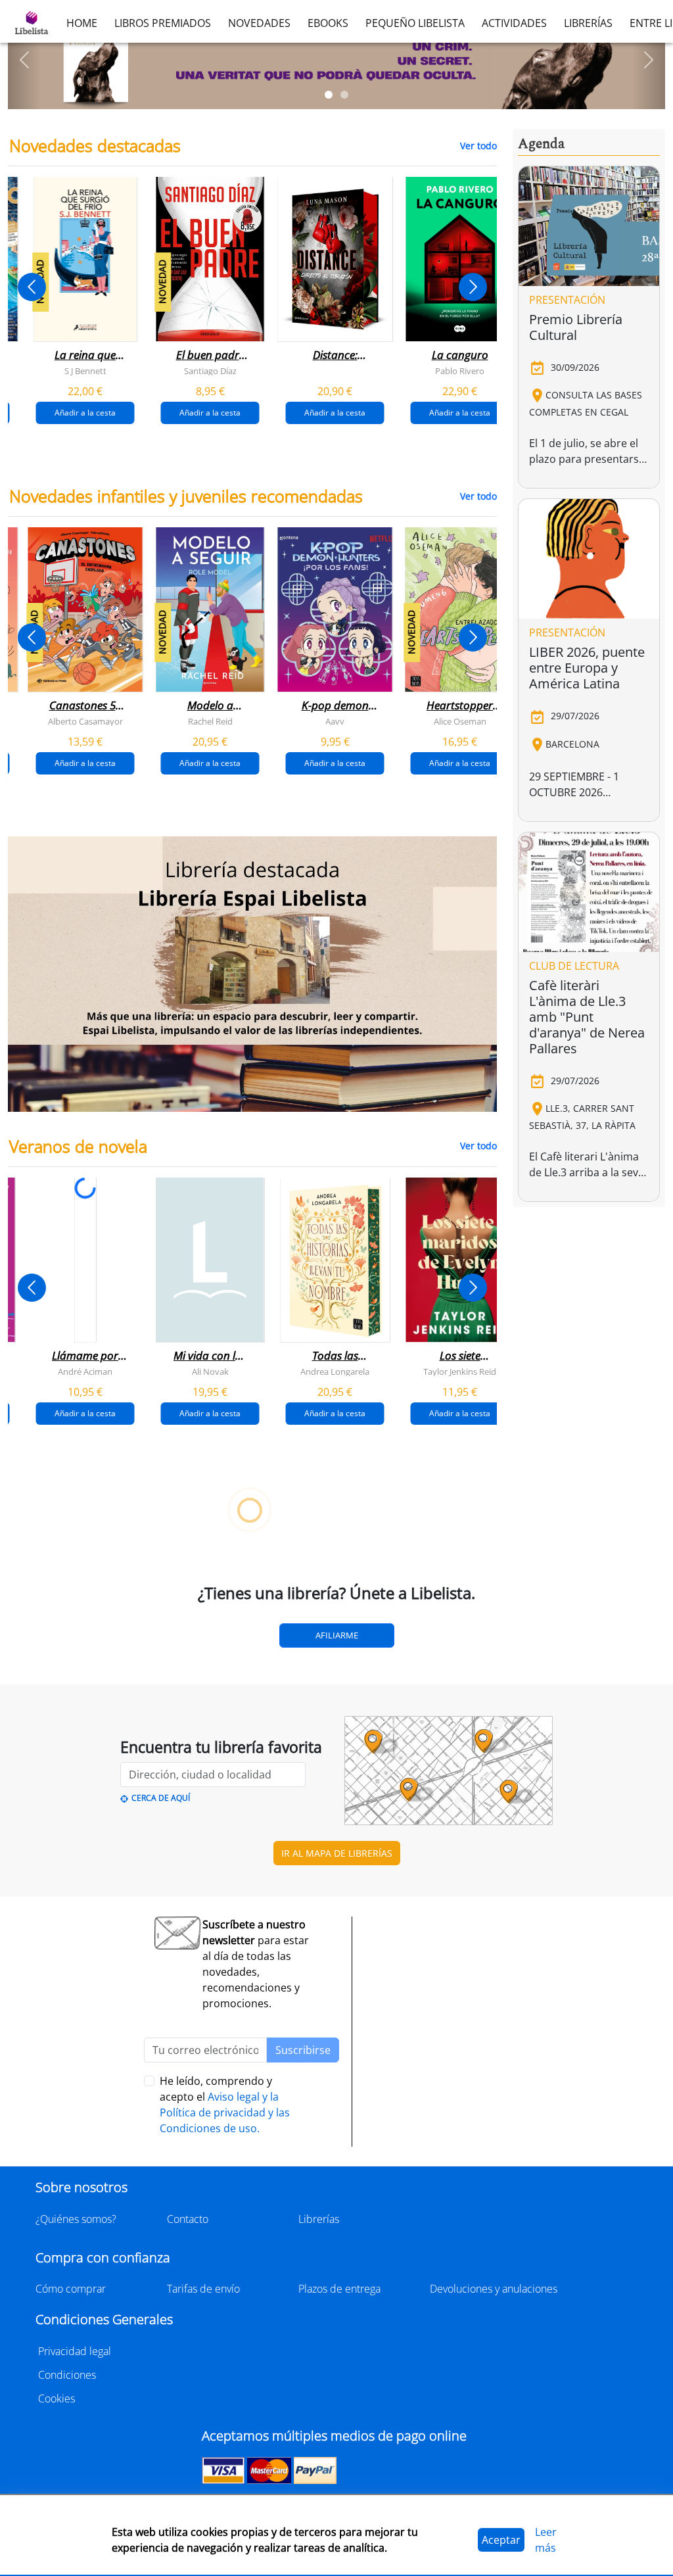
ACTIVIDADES (514, 23)
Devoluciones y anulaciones (494, 2289)
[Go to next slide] (473, 287)
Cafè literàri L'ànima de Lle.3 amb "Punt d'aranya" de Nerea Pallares (587, 1017)
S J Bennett (85, 371)
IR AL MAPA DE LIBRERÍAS (337, 1853)
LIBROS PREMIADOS (163, 23)
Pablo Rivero (460, 371)
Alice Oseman (460, 721)
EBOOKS (328, 23)
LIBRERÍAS (588, 23)
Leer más (546, 2540)
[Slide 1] (329, 95)
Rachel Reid (210, 721)
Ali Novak (210, 1371)
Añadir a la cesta (85, 413)
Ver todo (478, 146)
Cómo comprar (71, 2289)
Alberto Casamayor (85, 721)
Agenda (541, 144)
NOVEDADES (259, 23)
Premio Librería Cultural (576, 327)
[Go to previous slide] (32, 287)
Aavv (335, 721)
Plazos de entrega (339, 2289)
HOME (82, 23)
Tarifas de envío (203, 2289)
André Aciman (85, 1371)
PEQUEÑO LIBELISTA (415, 23)
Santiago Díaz (210, 371)
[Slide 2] (344, 95)
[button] (24, 60)
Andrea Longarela (335, 1371)
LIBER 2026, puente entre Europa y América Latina (587, 668)
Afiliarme (337, 1635)
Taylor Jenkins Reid (460, 1371)
